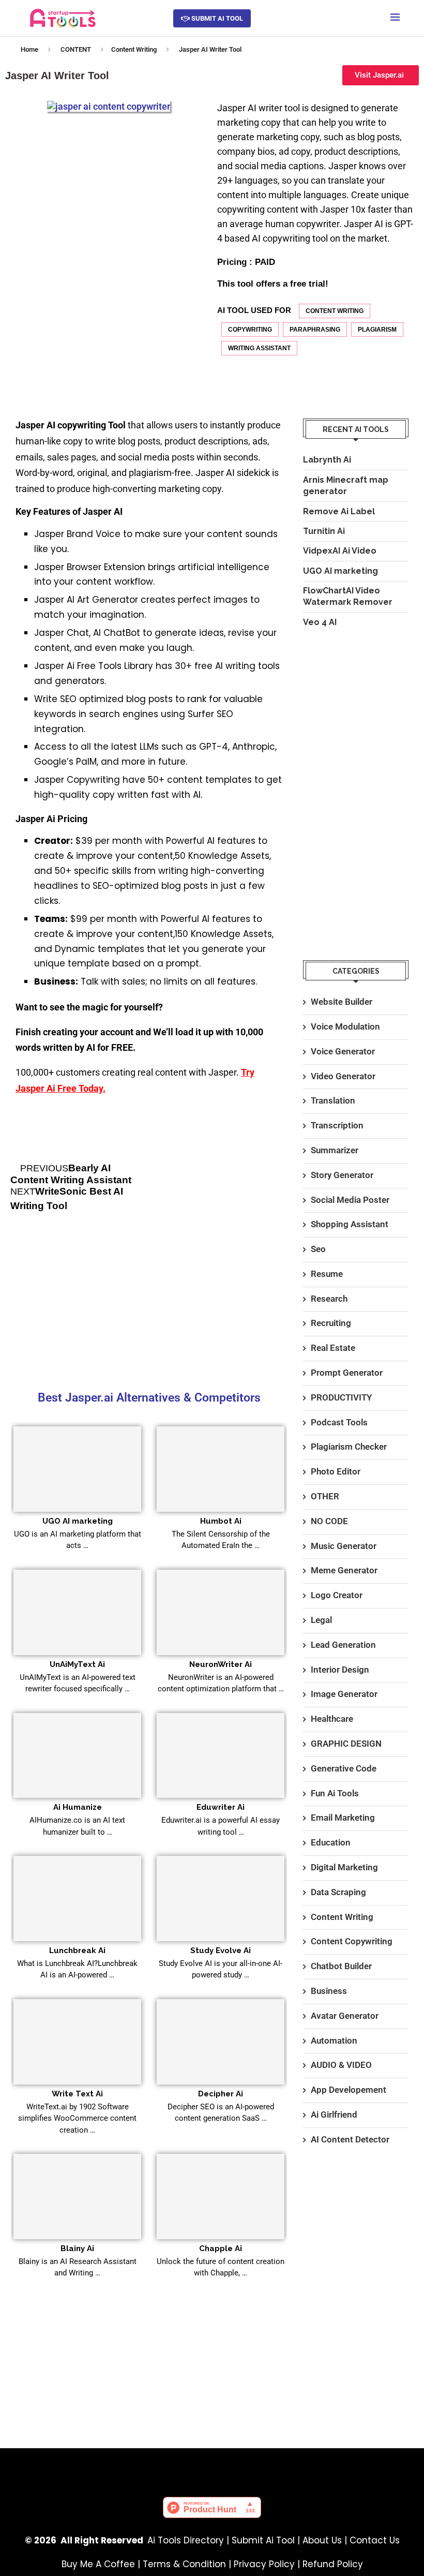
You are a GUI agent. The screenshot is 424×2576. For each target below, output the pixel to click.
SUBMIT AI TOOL (216, 18)
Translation (333, 1100)
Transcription (337, 1125)
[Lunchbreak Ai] (77, 1899)
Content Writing (134, 49)
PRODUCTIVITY (341, 1397)
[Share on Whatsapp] (362, 381)
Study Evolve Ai (221, 1950)
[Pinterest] (181, 2466)
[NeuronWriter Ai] (221, 1612)
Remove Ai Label (339, 511)
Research (329, 1299)
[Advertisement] (149, 1303)
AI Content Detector (350, 2139)
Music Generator (344, 1546)
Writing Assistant (259, 348)
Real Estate (333, 1348)
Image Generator (344, 1694)
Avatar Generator (345, 2016)
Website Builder (342, 1002)
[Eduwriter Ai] (221, 1756)
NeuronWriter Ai (221, 1664)
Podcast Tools (339, 1422)
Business (329, 1991)
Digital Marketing (344, 1867)
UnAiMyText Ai (77, 1664)
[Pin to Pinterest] (316, 381)
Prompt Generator (347, 1373)
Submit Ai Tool (263, 2540)
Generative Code (344, 1768)
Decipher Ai (221, 2094)
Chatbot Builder (341, 1966)
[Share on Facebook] (269, 381)
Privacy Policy (264, 2564)
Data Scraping (338, 1892)
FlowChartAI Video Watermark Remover (348, 596)
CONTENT (76, 49)
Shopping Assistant (350, 1224)
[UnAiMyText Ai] (77, 1612)
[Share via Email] (386, 381)
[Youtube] (212, 2466)
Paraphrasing (315, 330)
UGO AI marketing (78, 1521)
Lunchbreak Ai (77, 1950)
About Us (322, 2540)
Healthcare (332, 1719)
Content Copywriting (352, 1941)
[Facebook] (151, 2466)
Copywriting (250, 330)
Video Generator (343, 1076)
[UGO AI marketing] (77, 1469)
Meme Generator (344, 1570)
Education (331, 1842)
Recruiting (331, 1323)
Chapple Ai (221, 2249)
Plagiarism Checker (349, 1447)
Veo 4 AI (320, 622)
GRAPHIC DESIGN (346, 1744)
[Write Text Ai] (77, 2042)
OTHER (325, 1496)
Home (29, 49)
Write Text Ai (77, 2094)
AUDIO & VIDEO (341, 2065)
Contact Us (375, 2540)
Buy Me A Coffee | (102, 2564)
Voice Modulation (345, 1026)
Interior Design (340, 1670)
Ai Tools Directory (186, 2540)
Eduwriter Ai (221, 1807)
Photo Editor (336, 1471)
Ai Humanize (78, 1807)
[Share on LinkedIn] (339, 381)
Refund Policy (333, 2564)
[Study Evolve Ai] (221, 1899)
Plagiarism (377, 330)
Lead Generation (343, 1645)
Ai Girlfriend (334, 2115)
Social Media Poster (350, 1200)
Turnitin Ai (324, 531)
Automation (334, 2041)
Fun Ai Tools (335, 1793)
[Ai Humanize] (77, 1756)
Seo (318, 1249)
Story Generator (342, 1175)
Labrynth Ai (327, 460)
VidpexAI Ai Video (340, 551)
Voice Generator (343, 1051)
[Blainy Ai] (77, 2197)
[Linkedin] (273, 2466)
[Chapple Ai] (221, 2197)
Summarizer (335, 1150)
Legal (321, 1620)
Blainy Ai (77, 2249)
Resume (327, 1274)
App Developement (349, 2090)
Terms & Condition (184, 2564)
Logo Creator (337, 1595)
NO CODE (329, 1521)
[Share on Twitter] (292, 381)
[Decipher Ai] (221, 2042)
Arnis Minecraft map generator (346, 486)
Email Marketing (343, 1818)
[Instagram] (243, 2466)
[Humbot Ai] (221, 1469)
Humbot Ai (221, 1521)
